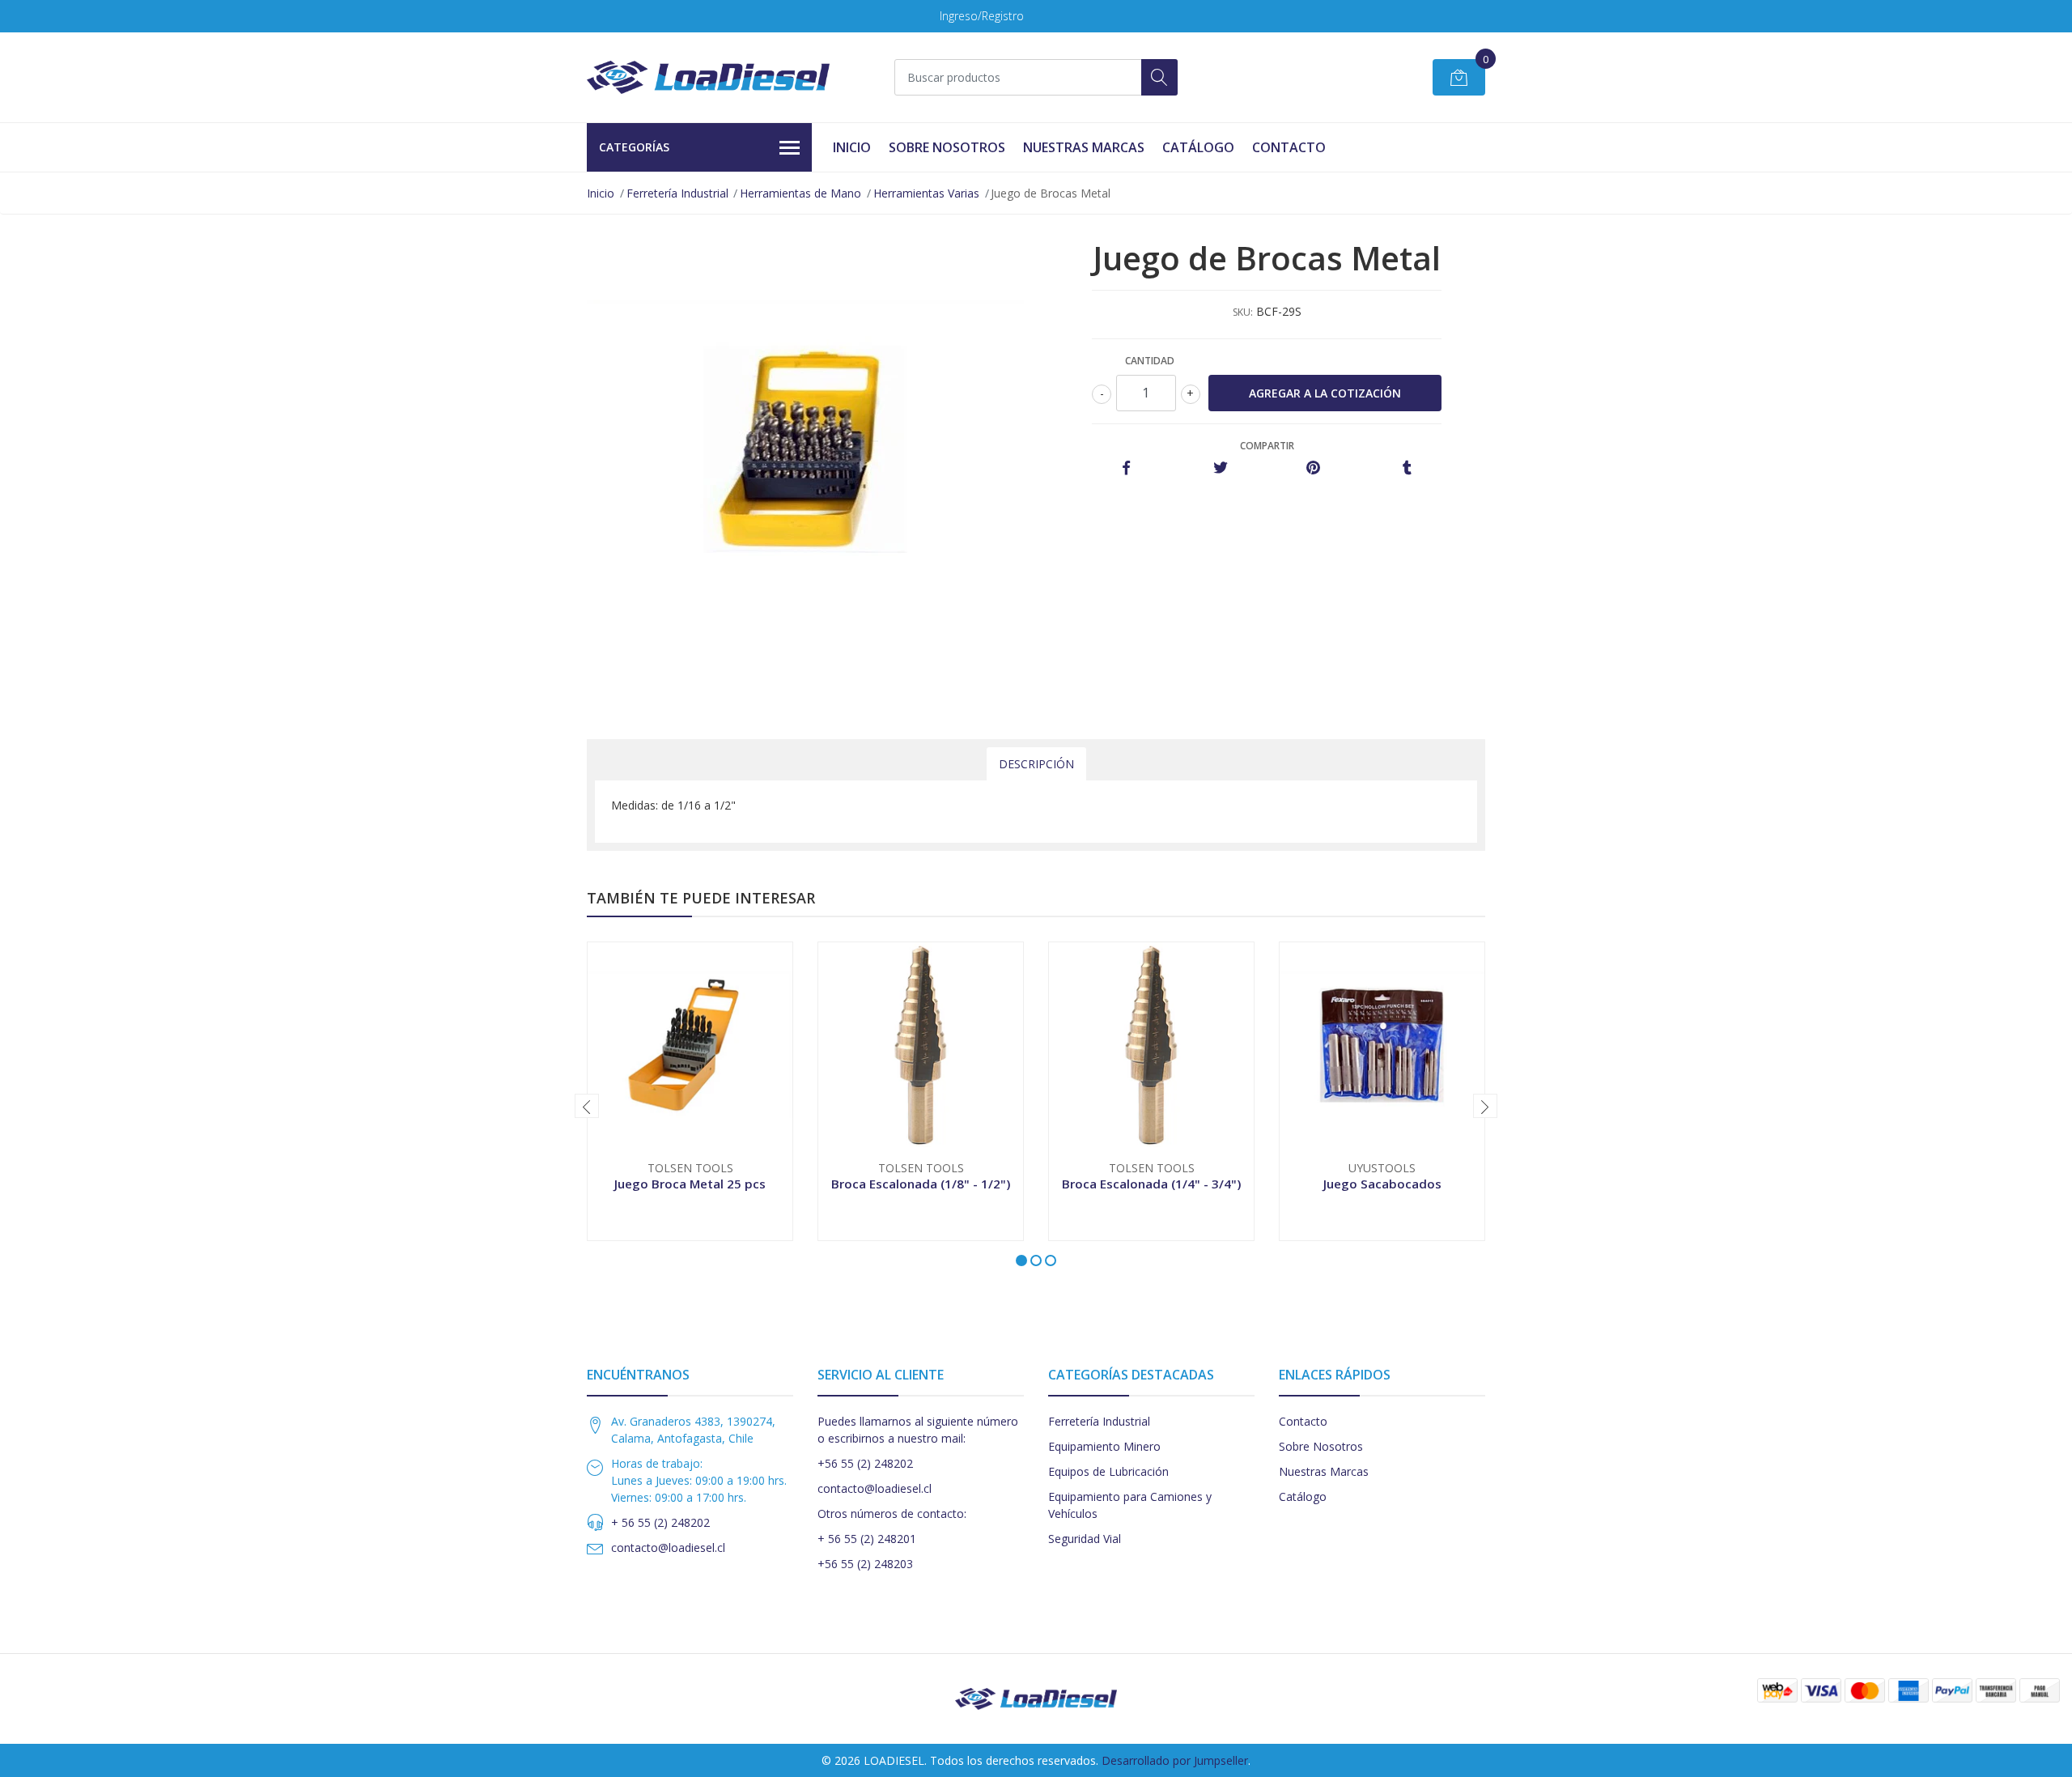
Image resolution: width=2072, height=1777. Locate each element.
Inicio (852, 147)
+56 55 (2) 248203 (865, 1564)
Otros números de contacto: (892, 1513)
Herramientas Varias (926, 193)
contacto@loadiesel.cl (668, 1547)
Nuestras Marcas (1084, 147)
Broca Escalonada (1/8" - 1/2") (921, 1184)
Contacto (1289, 147)
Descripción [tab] (1036, 764)
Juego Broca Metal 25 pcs (690, 1184)
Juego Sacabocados (1382, 1184)
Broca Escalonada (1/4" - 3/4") (1151, 1184)
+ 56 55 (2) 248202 (660, 1522)
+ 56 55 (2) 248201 (867, 1539)
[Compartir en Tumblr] (1407, 468)
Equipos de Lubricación (1108, 1471)
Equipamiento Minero (1104, 1446)
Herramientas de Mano (800, 193)
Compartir (1267, 446)
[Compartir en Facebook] (1126, 468)
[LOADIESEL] (708, 77)
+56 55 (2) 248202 (865, 1463)
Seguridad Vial (1085, 1539)
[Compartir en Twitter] (1220, 468)
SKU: (1243, 312)
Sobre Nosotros (947, 147)
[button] (1021, 1260)
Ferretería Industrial (677, 193)
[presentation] (587, 1106)
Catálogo (1198, 147)
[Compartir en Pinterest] (1313, 468)
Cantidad (1150, 361)
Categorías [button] (634, 147)
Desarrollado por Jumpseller (1175, 1760)
